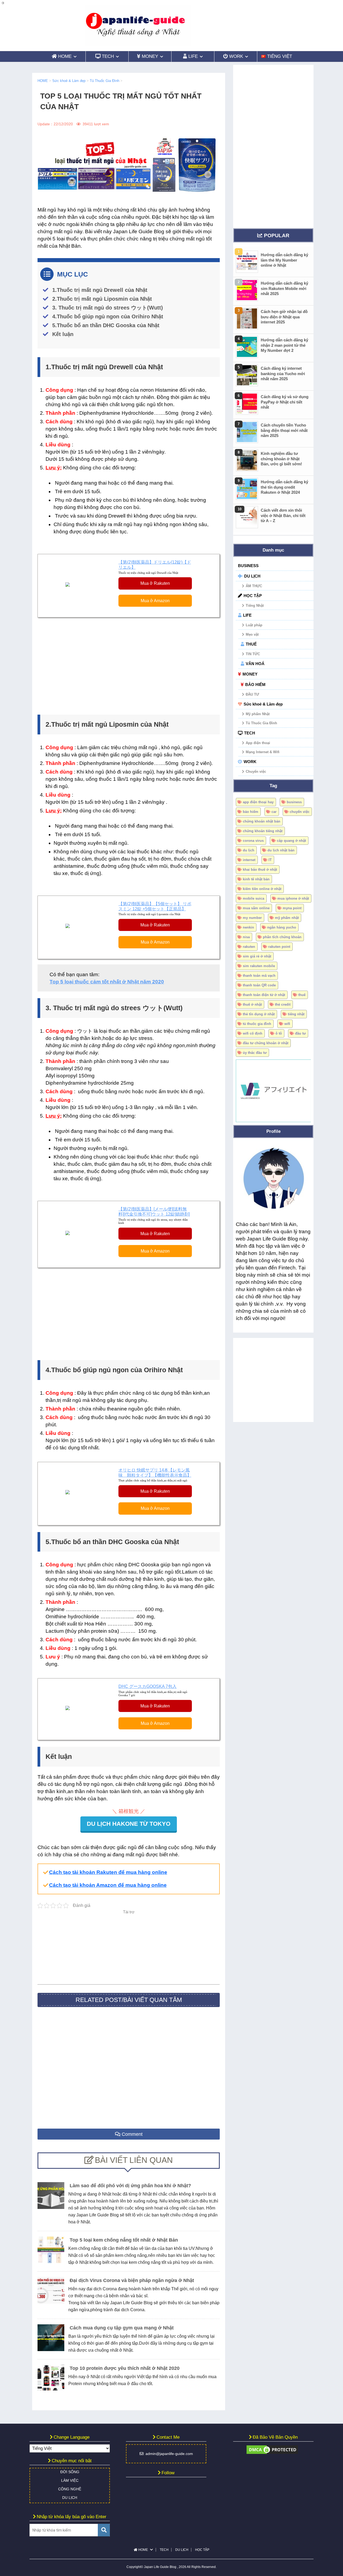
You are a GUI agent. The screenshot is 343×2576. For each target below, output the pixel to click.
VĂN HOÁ (255, 664)
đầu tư (300, 1033)
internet (249, 860)
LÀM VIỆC (70, 2480)
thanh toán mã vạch (259, 976)
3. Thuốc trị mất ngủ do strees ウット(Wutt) (108, 308)
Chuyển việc (256, 772)
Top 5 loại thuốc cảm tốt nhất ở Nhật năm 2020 (107, 982)
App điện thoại (258, 743)
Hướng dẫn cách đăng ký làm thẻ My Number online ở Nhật (284, 260)
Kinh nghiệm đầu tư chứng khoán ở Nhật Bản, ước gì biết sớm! (281, 459)
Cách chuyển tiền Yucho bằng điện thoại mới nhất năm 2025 (284, 430)
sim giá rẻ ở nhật (257, 956)
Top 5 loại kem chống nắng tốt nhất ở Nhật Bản (124, 2240)
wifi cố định (253, 1033)
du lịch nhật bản (281, 850)
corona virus (253, 841)
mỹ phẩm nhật (287, 918)
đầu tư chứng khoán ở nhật (266, 1043)
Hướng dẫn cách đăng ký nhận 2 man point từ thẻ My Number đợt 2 (284, 345)
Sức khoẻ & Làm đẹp (263, 704)
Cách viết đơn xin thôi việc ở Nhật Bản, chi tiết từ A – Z (283, 515)
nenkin (248, 927)
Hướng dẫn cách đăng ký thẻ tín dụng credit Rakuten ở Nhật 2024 (284, 487)
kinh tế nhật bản (256, 879)
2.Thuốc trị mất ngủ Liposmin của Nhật (102, 299)
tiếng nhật (296, 1014)
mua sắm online (256, 908)
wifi (287, 1024)
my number (252, 918)
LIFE (247, 615)
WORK (250, 762)
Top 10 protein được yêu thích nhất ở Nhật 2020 (125, 2368)
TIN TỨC (253, 654)
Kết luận (63, 334)
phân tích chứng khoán (282, 937)
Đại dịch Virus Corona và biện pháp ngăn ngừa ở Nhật (132, 2280)
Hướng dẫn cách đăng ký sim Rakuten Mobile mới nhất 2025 (284, 288)
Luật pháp (254, 625)
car (274, 812)
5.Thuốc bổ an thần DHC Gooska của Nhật (106, 325)
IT (270, 860)
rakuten (249, 947)
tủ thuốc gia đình (257, 1024)
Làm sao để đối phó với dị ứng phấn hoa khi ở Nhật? (130, 2186)
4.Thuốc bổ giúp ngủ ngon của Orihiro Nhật (108, 316)
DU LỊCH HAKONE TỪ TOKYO (129, 1824)
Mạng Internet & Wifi (263, 752)
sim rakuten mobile (259, 966)
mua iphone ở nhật (293, 898)
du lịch (249, 850)
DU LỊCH (252, 576)
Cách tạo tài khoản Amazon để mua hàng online (108, 1885)
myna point (292, 908)
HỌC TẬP (253, 596)
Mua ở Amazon (155, 601)
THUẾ (251, 644)
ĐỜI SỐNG (70, 2472)
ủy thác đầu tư (255, 1053)
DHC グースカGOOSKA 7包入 (148, 1686)
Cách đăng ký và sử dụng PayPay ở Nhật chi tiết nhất (285, 402)
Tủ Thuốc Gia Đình (261, 723)
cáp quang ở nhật (291, 841)
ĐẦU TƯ (252, 694)
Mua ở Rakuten (155, 583)
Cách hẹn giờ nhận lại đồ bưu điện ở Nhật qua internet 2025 (284, 317)
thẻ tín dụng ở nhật (259, 1014)
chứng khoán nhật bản (262, 821)
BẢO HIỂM (255, 684)
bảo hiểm (251, 812)
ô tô (279, 1033)
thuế (302, 995)
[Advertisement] (129, 665)
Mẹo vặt (252, 634)
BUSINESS (248, 566)
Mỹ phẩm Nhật (258, 714)
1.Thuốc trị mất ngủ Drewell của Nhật (100, 290)
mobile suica (253, 898)
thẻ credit (283, 1004)
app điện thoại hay (258, 802)
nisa (246, 937)
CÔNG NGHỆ (70, 2489)
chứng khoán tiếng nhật (263, 831)
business (294, 802)
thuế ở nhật (252, 1004)
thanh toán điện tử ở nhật (264, 995)
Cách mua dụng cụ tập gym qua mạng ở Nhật (122, 2328)
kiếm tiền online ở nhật (262, 889)
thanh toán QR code (259, 985)
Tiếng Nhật (255, 606)
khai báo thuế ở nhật (260, 870)
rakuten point (279, 947)
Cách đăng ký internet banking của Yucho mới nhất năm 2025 (283, 374)
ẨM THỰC (254, 586)
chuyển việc (300, 812)
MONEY (250, 674)
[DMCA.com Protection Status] (272, 2452)
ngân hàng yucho (282, 927)
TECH (250, 733)
